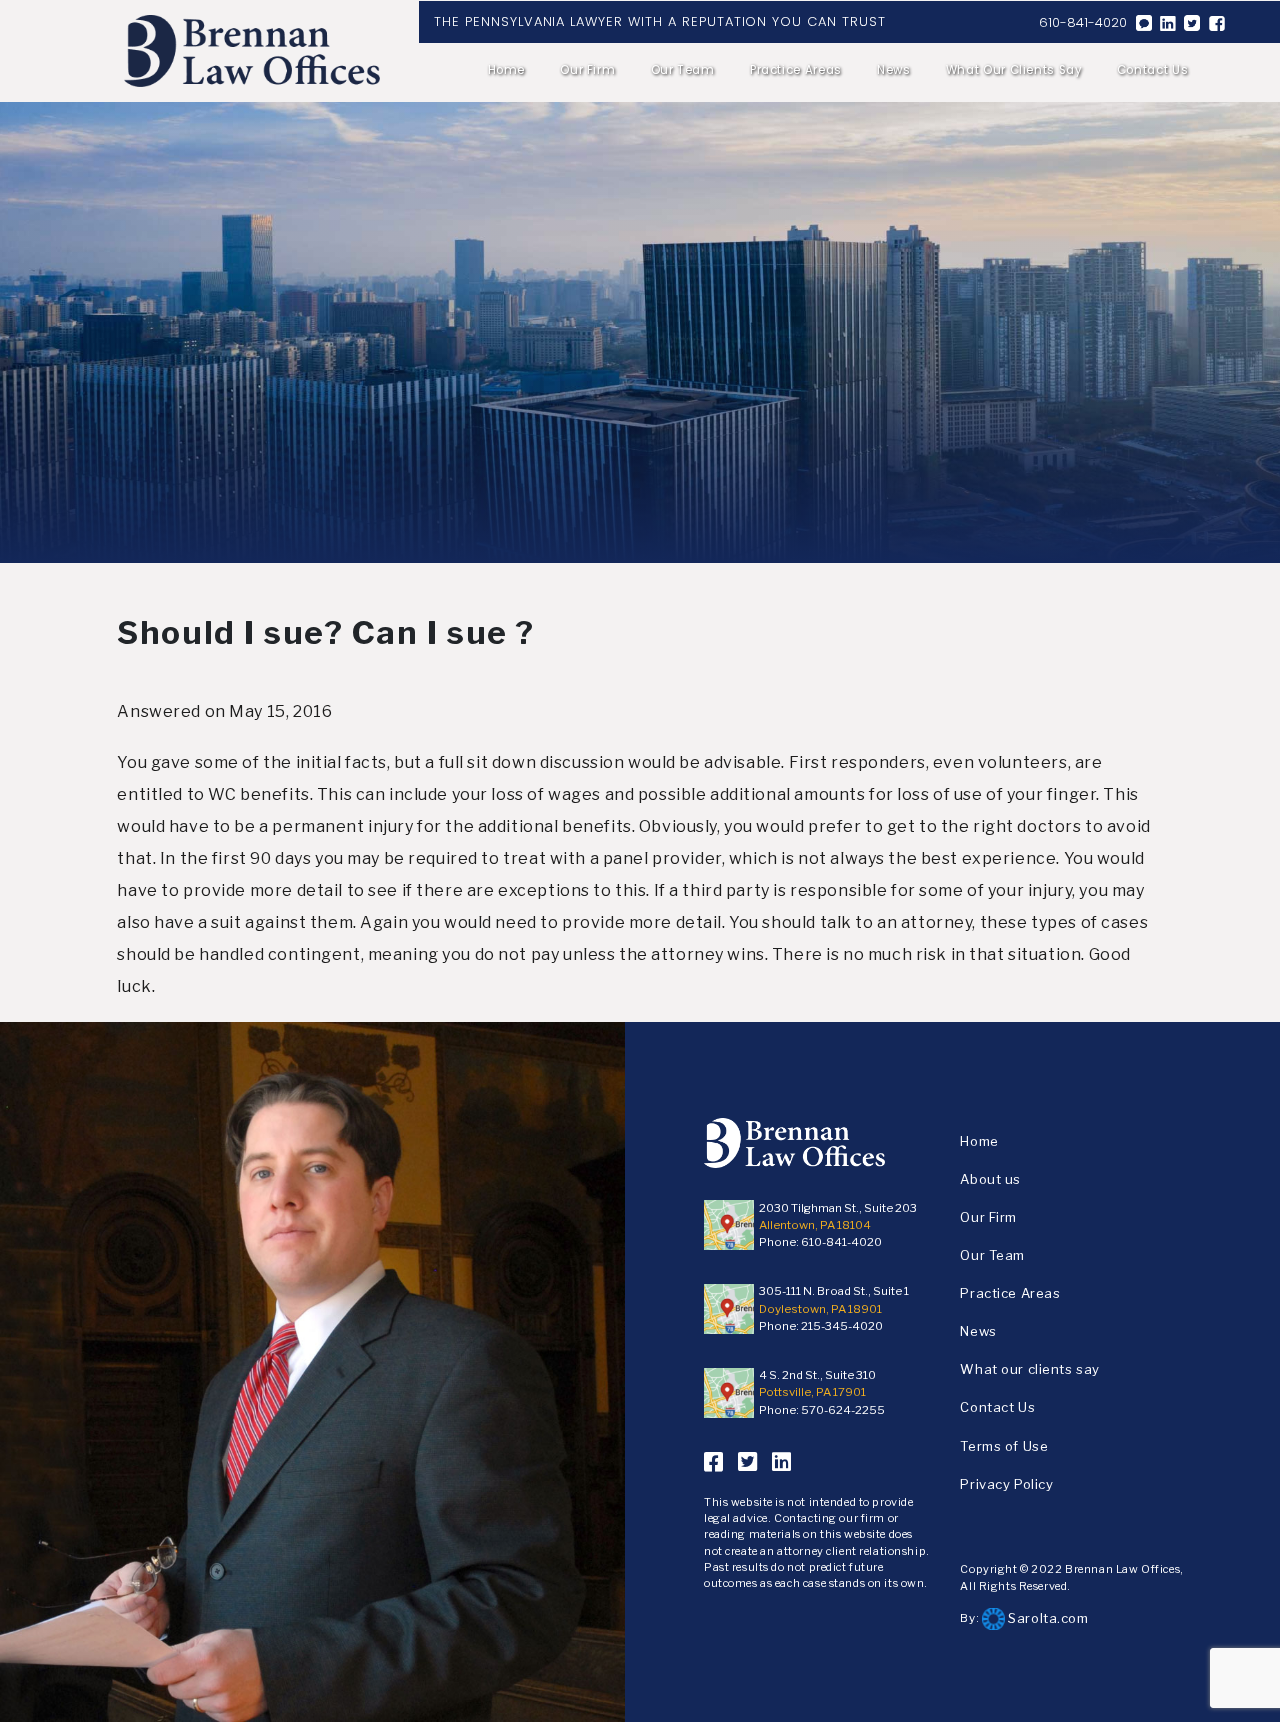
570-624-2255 (843, 1410)
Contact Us (1152, 70)
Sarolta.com (1047, 1618)
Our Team (683, 70)
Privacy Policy (1006, 1484)
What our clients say (1013, 70)
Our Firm (587, 70)
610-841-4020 (1083, 22)
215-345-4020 (842, 1326)
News (894, 70)
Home (506, 70)
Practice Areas (796, 70)
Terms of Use (1004, 1446)
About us (990, 1179)
